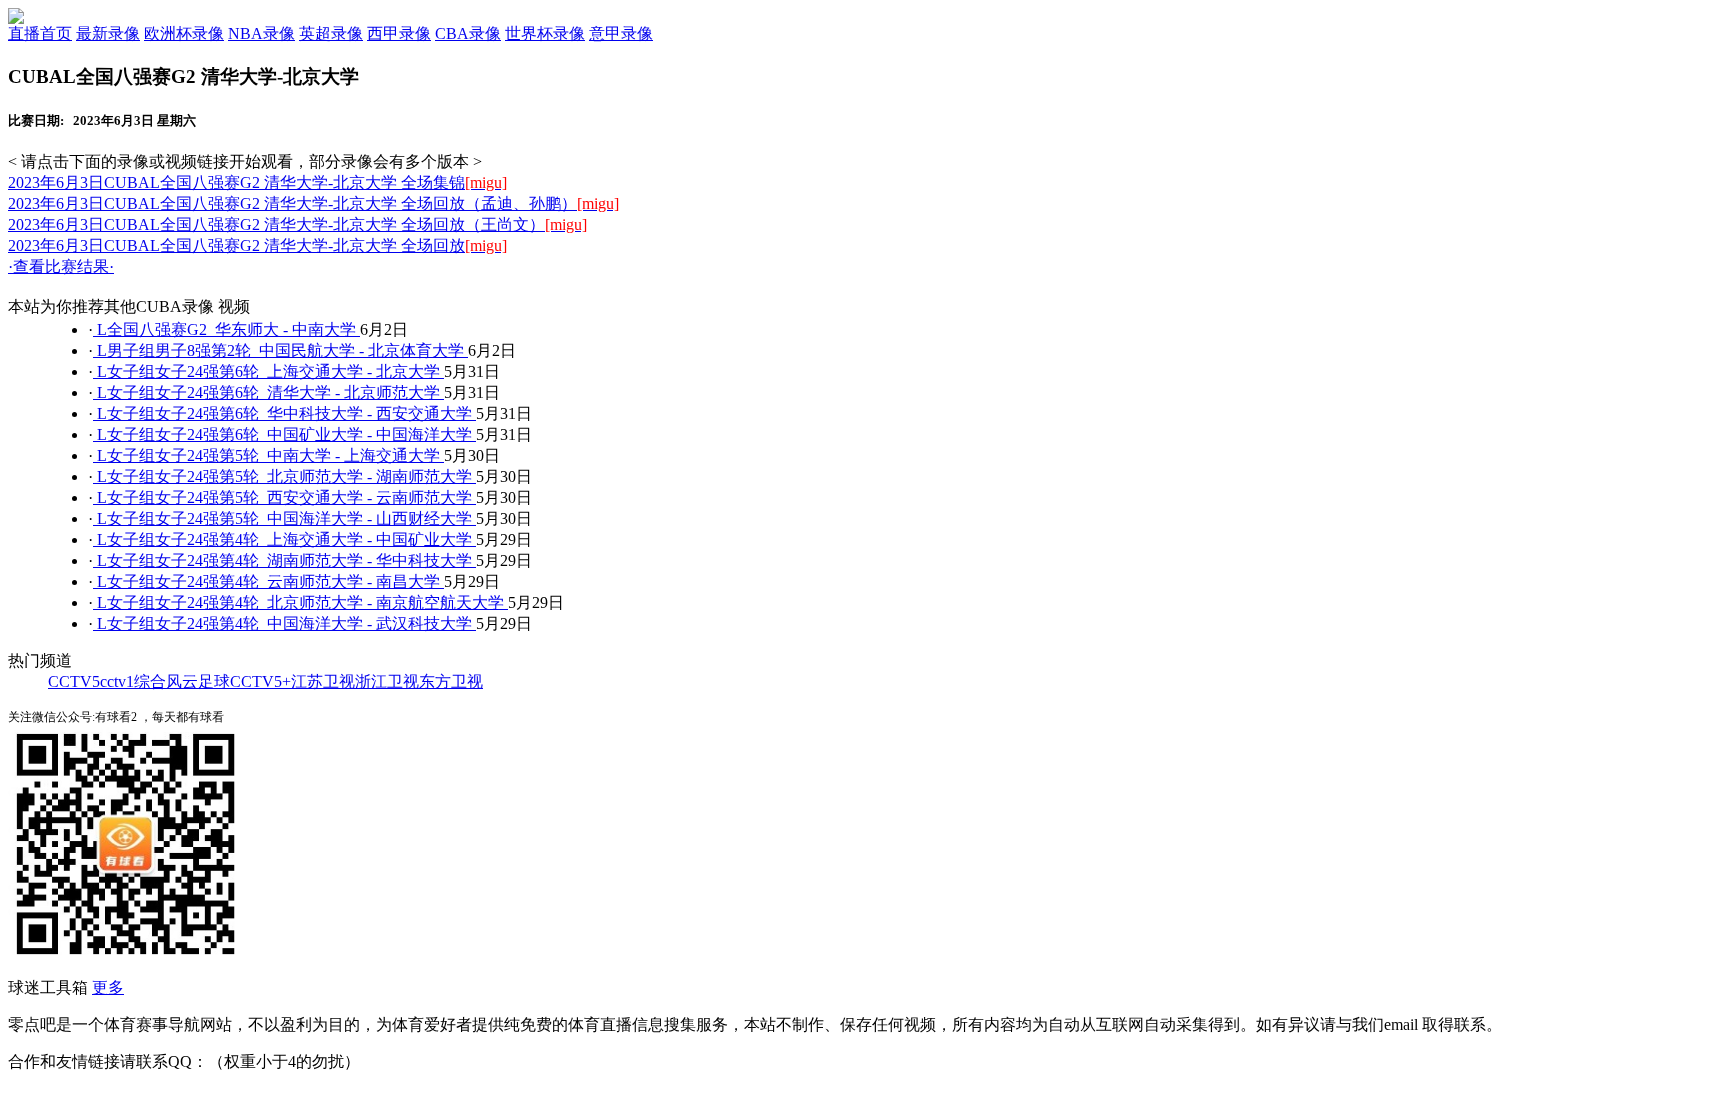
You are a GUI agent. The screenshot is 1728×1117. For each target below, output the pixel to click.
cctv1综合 (133, 681)
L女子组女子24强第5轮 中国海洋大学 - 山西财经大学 (284, 518)
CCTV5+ (260, 681)
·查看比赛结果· (61, 266)
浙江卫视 (387, 681)
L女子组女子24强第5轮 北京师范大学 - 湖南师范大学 (284, 476)
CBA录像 (468, 33)
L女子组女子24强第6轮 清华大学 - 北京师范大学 (268, 392)
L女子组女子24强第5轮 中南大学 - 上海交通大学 (268, 455)
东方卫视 (451, 681)
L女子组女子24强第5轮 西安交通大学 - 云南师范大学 (284, 497)
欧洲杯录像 (184, 33)
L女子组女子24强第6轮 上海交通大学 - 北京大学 (268, 371)
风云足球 (198, 681)
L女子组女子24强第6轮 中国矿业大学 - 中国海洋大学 (284, 434)
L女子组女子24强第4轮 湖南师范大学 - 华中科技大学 (284, 560)
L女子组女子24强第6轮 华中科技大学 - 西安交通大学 (284, 413)
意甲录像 (621, 33)
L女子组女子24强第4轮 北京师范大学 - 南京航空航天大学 (300, 602)
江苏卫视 (323, 681)
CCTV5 (74, 681)
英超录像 (331, 33)
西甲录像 (399, 33)
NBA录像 (261, 33)
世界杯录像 (545, 33)
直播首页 (40, 33)
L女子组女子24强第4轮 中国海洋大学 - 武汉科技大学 (284, 623)
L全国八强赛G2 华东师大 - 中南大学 (226, 329)
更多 (108, 987)
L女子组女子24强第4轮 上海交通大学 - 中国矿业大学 (284, 539)
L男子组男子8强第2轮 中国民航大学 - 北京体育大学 (280, 350)
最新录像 (108, 33)
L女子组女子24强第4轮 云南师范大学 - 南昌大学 (268, 581)
